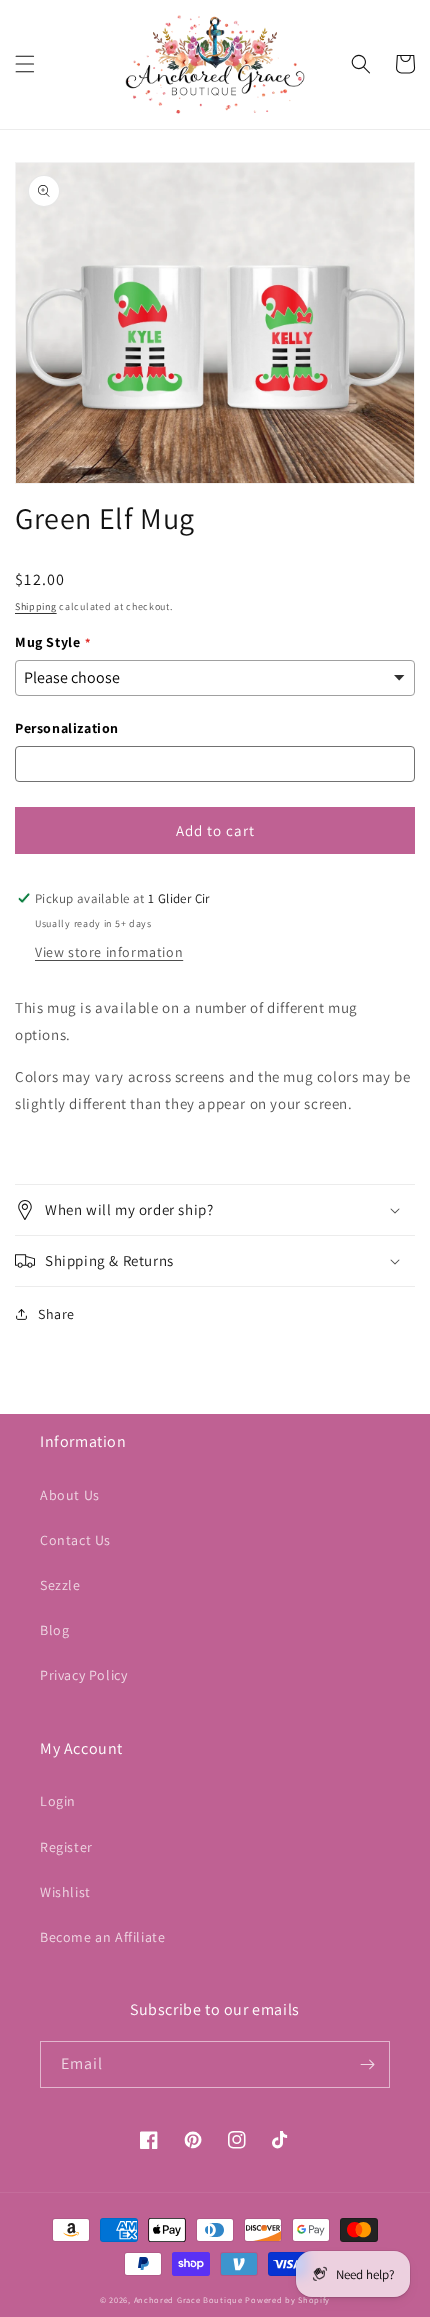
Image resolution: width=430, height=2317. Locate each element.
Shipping (36, 606)
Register (66, 1847)
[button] (25, 64)
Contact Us (75, 1540)
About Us (70, 1495)
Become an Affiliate (102, 1937)
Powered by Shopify (287, 2299)
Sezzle (60, 1585)
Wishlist (65, 1892)
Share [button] (56, 1314)
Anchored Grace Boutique (188, 2299)
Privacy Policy (83, 1675)
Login (58, 1801)
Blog (54, 1630)
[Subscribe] (367, 2064)
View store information (109, 952)
